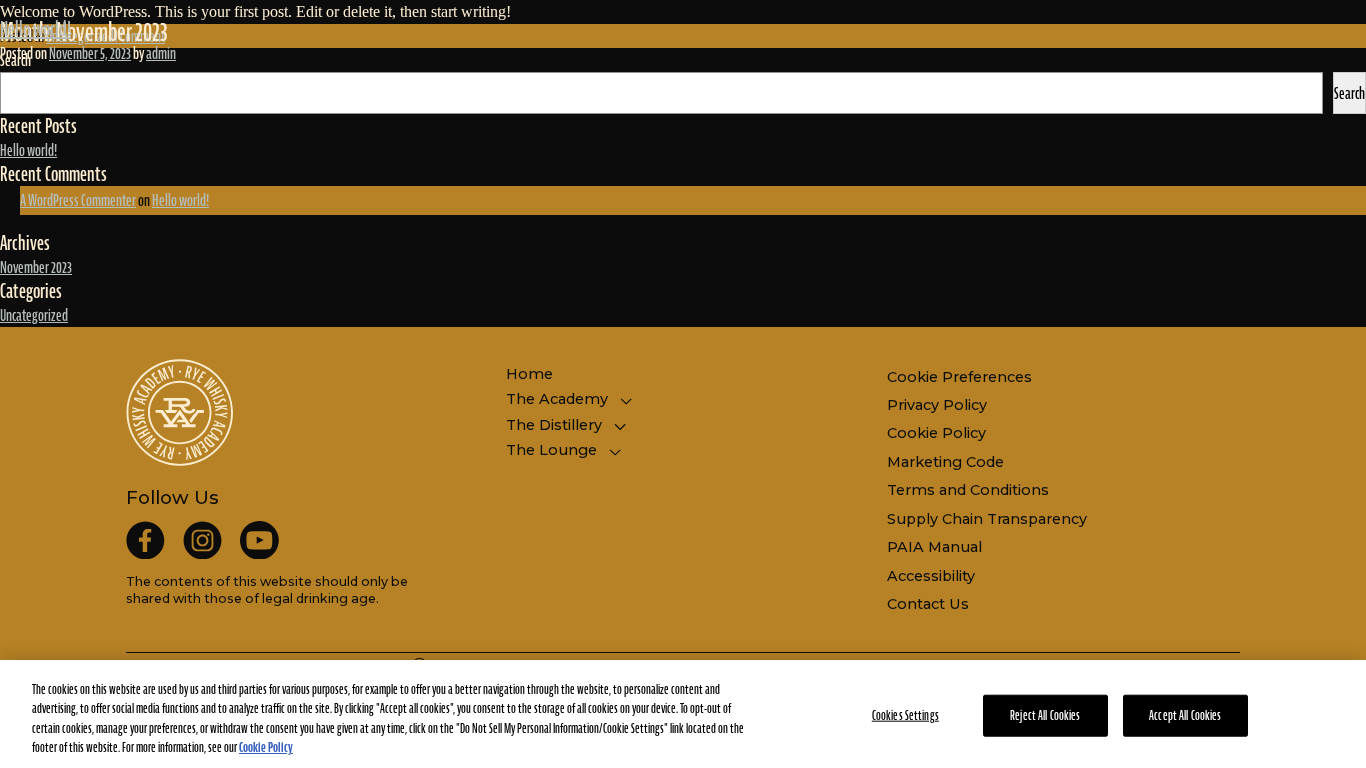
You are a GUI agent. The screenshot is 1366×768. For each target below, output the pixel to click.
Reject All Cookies (1045, 715)
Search (1349, 93)
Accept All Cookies (1185, 715)
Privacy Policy (937, 405)
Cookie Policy (936, 433)
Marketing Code (945, 462)
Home (529, 374)
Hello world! (35, 29)
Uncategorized (34, 315)
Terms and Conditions (968, 490)
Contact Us (928, 604)
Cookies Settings (905, 715)
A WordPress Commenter (78, 200)
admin (161, 53)
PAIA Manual (934, 547)
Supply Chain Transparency (987, 519)
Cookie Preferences (959, 377)
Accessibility (931, 576)
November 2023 (36, 267)
